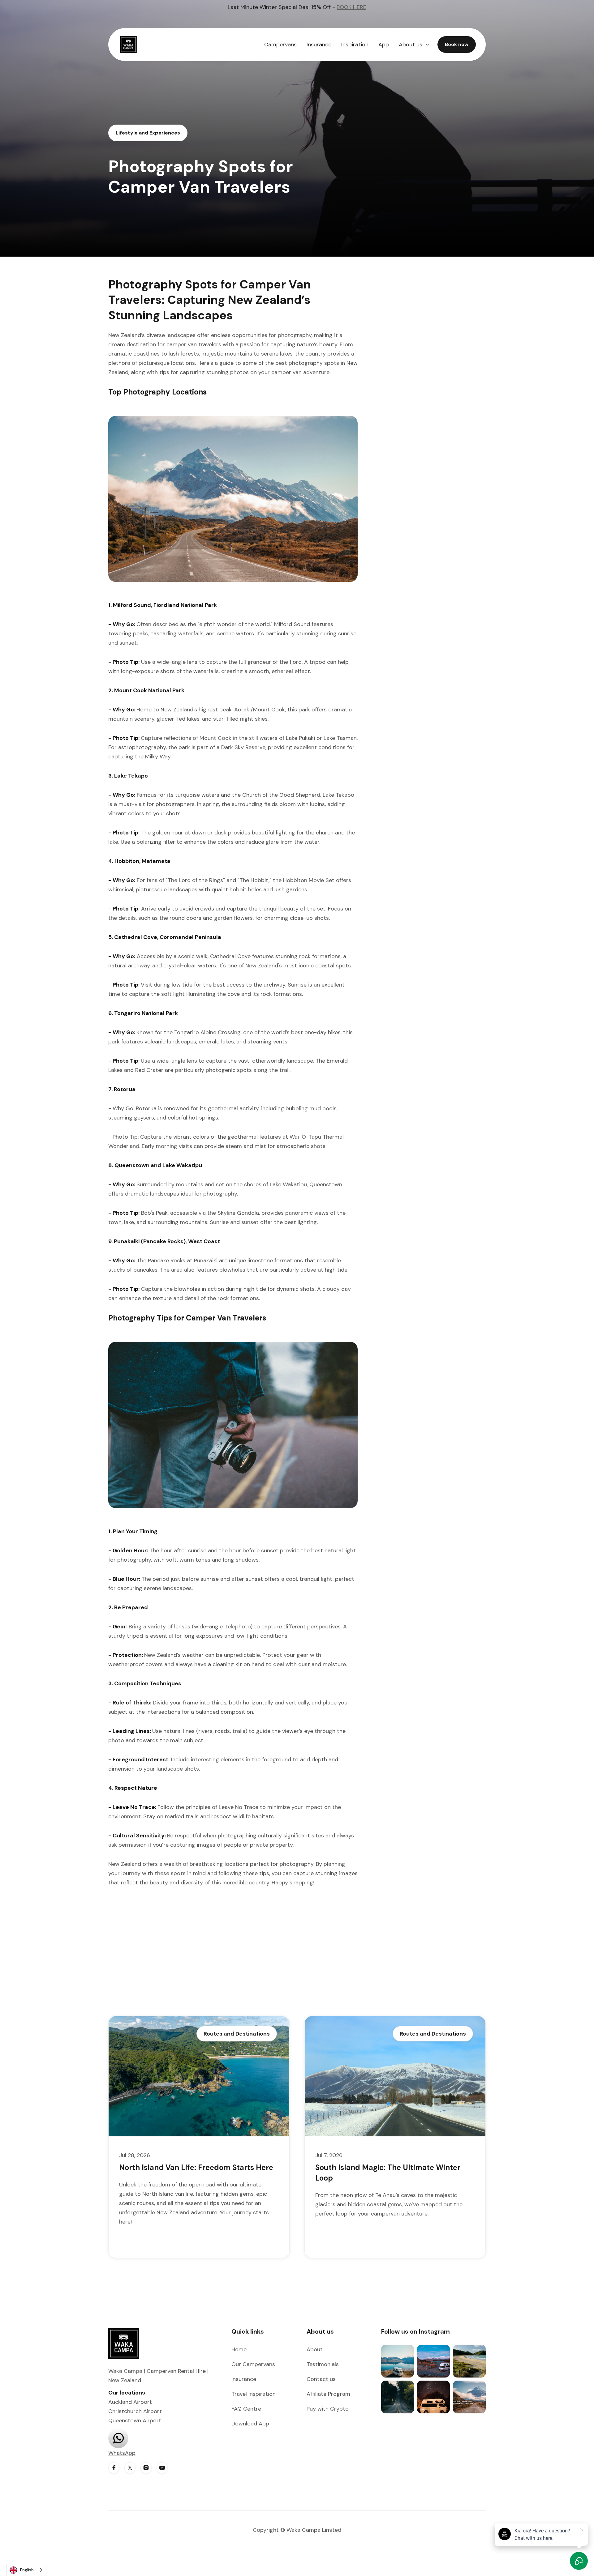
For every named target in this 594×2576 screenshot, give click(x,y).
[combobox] (26, 2570)
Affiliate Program (328, 2394)
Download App (250, 2424)
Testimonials (323, 2364)
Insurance (319, 45)
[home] (131, 45)
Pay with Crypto (328, 2409)
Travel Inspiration (254, 2394)
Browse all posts (452, 1999)
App (384, 45)
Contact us (321, 2379)
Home (239, 2349)
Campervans (280, 45)
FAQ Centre (246, 2409)
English (27, 2570)
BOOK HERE (351, 7)
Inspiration (355, 45)
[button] (414, 45)
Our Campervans (253, 2364)
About (315, 2349)
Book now (457, 44)
